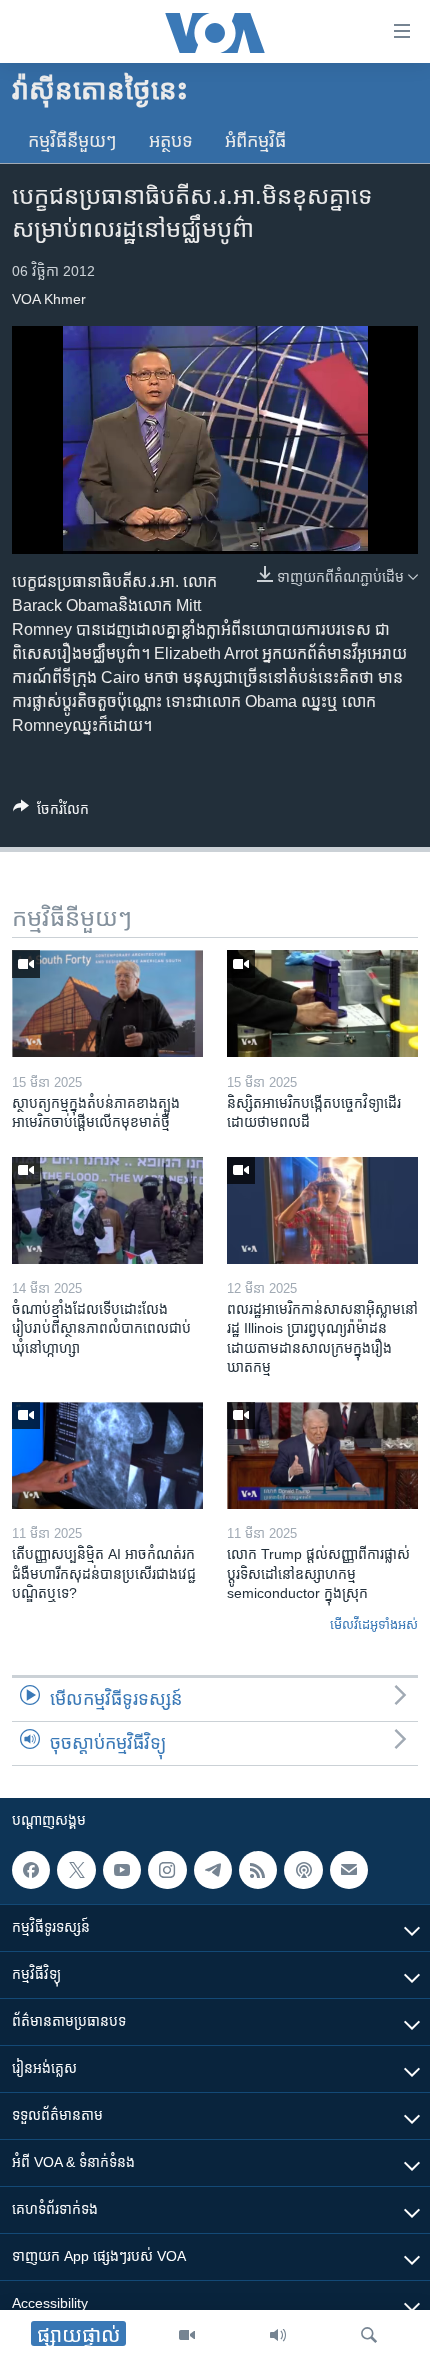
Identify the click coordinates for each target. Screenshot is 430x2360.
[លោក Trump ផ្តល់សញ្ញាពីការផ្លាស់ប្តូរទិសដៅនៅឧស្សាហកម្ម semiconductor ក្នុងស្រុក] (322, 1455)
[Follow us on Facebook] (31, 1870)
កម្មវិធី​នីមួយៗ (72, 141)
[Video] (187, 2335)
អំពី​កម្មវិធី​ (255, 141)
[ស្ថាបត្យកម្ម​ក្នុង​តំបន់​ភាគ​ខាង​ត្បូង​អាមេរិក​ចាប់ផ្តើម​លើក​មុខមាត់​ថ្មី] (107, 1003)
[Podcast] (303, 1870)
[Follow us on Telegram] (213, 1870)
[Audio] (278, 2335)
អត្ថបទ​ (171, 141)
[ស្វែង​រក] (369, 2335)
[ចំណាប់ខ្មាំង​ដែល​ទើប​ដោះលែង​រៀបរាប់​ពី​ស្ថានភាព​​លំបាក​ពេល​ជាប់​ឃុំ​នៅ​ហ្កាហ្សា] (107, 1210)
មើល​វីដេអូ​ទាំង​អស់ (374, 1624)
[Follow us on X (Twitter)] (76, 1870)
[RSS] (258, 1870)
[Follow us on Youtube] (122, 1870)
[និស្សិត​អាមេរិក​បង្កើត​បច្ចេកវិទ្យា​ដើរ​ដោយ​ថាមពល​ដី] (322, 1003)
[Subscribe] (349, 1870)
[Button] (51, 812)
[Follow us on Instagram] (167, 1870)
